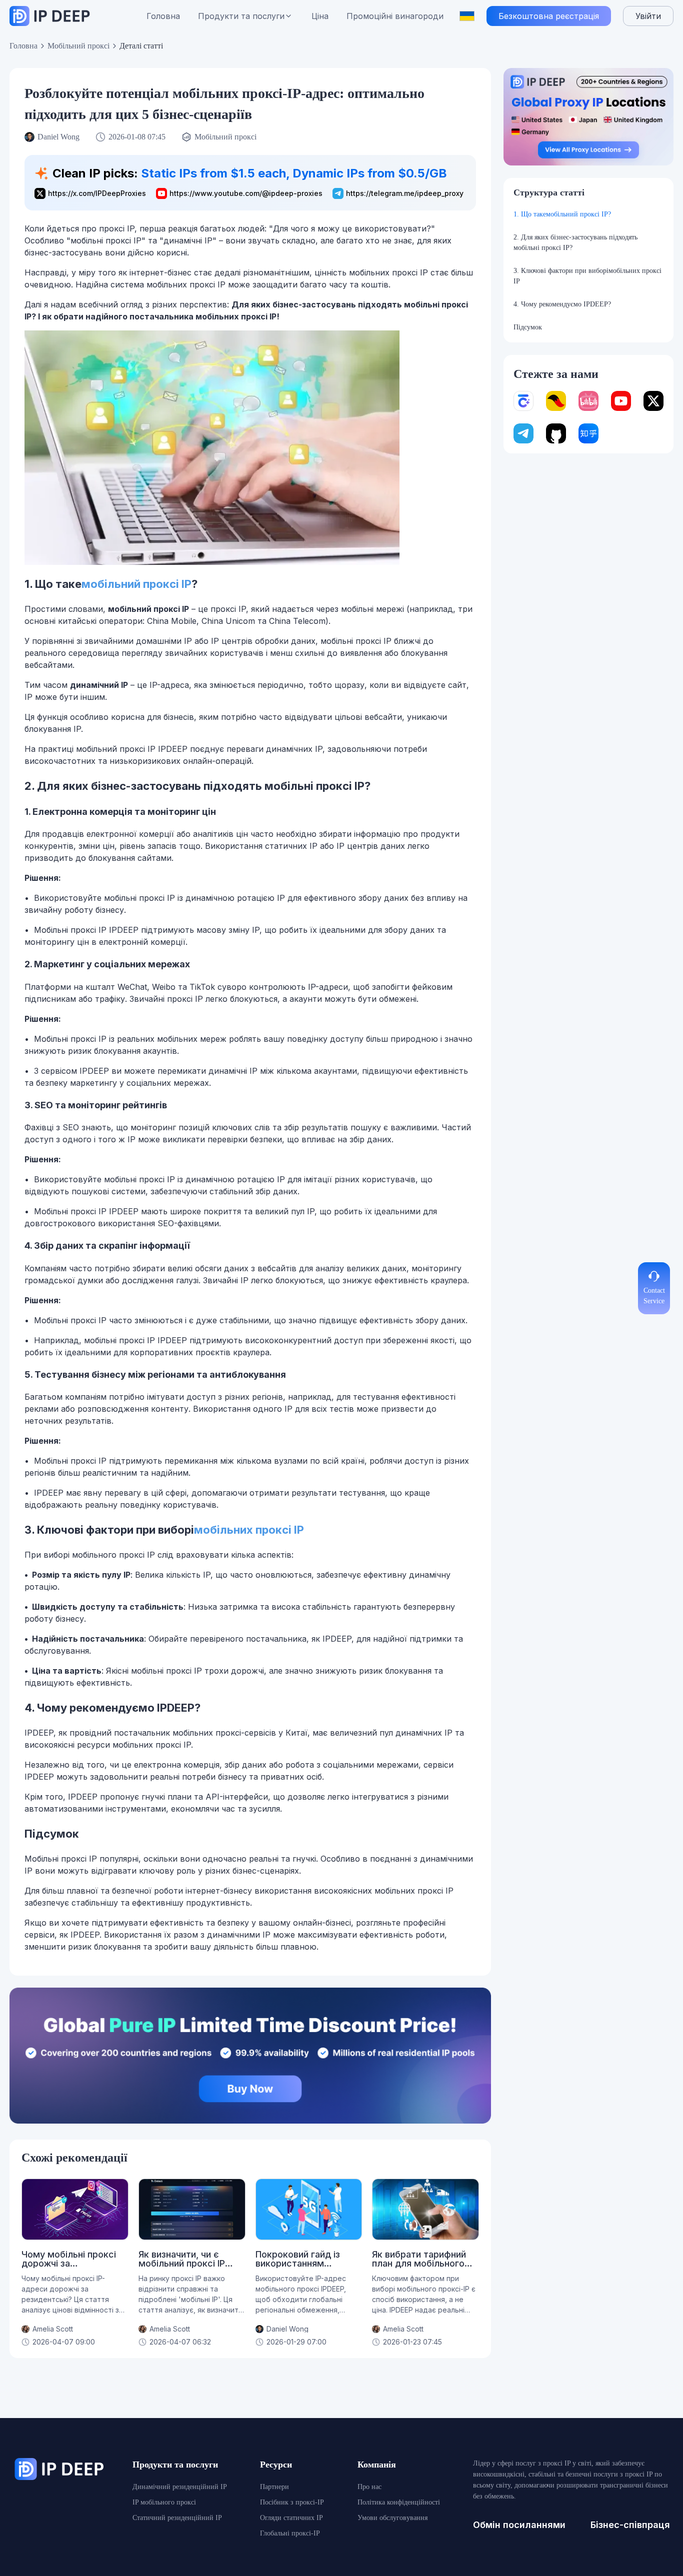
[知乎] (588, 433)
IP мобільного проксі (164, 2502)
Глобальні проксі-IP (290, 2533)
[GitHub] (556, 433)
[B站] (588, 401)
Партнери (274, 2487)
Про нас (369, 2487)
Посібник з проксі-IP (292, 2502)
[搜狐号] (556, 401)
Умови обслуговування (392, 2518)
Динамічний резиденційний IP (180, 2487)
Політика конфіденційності (399, 2502)
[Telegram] (523, 433)
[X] (653, 401)
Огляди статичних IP (291, 2518)
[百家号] (523, 401)
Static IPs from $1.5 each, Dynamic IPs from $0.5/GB (294, 173)
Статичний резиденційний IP (177, 2518)
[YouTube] (621, 401)
